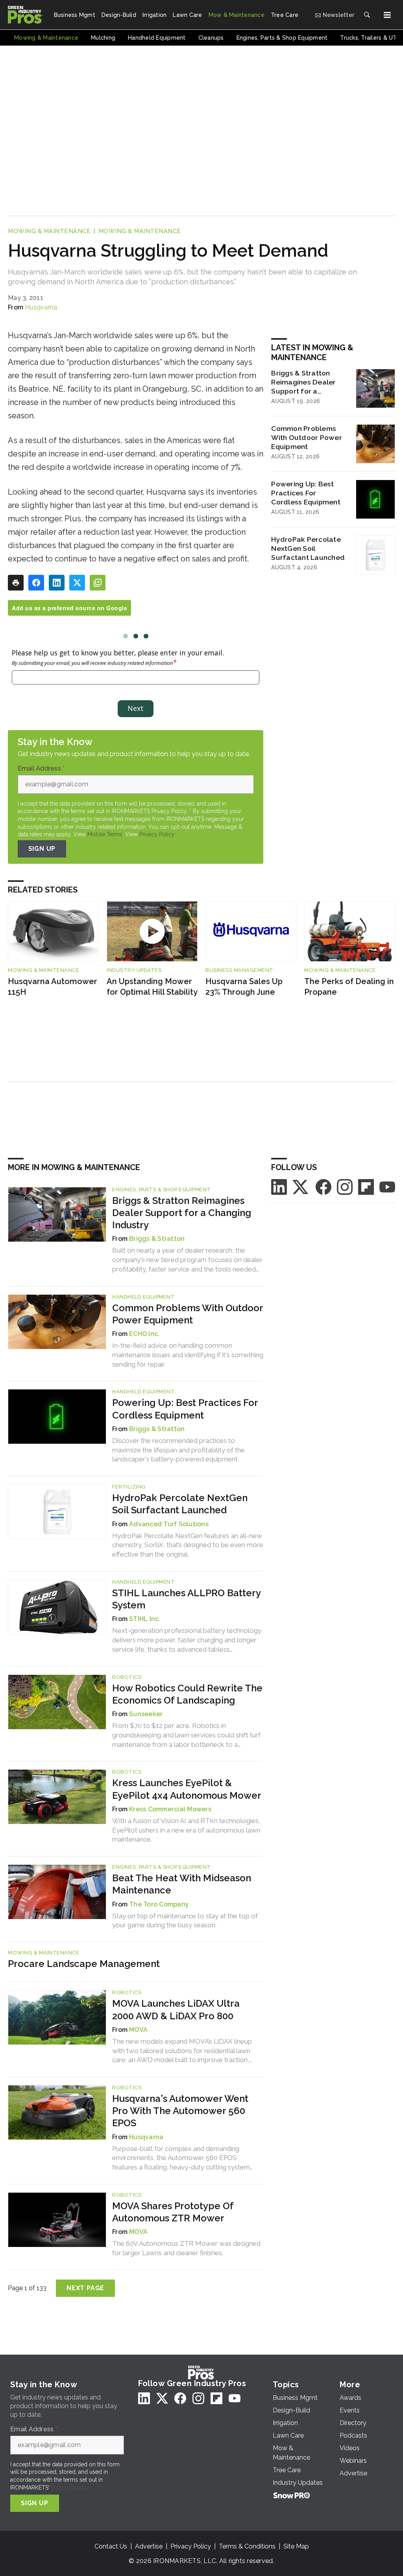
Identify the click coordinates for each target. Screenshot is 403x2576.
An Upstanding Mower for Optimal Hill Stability (152, 987)
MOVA (138, 2030)
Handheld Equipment (143, 1297)
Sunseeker (146, 1714)
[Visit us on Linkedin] (279, 1186)
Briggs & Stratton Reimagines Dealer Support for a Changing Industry (303, 382)
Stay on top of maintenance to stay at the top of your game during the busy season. (185, 1921)
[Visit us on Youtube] (387, 1186)
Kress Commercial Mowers (170, 1809)
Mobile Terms (105, 834)
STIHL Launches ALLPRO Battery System (186, 1599)
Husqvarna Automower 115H (53, 987)
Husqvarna (41, 307)
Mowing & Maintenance (49, 231)
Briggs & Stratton (157, 1239)
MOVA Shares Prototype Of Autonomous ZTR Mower (173, 2212)
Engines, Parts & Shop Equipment (162, 1190)
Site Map (296, 2546)
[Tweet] (77, 583)
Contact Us (111, 2546)
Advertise (149, 2546)
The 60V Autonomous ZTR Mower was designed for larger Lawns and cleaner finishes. (186, 2248)
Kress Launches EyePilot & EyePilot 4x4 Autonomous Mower (187, 1789)
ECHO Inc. (144, 1334)
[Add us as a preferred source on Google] (98, 583)
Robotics (127, 1677)
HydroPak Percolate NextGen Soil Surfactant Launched (308, 548)
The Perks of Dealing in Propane (349, 987)
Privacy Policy (157, 834)
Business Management (239, 970)
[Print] (16, 583)
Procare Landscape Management (84, 1964)
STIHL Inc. (145, 1619)
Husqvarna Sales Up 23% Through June (244, 987)
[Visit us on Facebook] (324, 1186)
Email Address (41, 769)
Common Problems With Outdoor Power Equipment (307, 437)
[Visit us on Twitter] (301, 1186)
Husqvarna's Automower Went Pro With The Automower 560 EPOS (180, 2111)
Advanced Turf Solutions (169, 1524)
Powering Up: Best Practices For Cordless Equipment (306, 493)
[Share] (36, 583)
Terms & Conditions (247, 2546)
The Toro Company (159, 1904)
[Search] (367, 15)
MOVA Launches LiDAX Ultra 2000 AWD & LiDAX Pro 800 (176, 2009)
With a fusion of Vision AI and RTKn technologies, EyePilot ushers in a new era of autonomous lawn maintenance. (186, 1830)
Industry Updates (134, 970)
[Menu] (387, 15)
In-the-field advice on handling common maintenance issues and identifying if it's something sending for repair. (188, 1355)
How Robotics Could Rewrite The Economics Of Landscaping (187, 1694)
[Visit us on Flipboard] (366, 1186)
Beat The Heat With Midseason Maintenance (182, 1884)
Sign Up (42, 849)
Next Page (85, 2288)
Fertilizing (129, 1487)
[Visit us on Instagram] (345, 1186)
